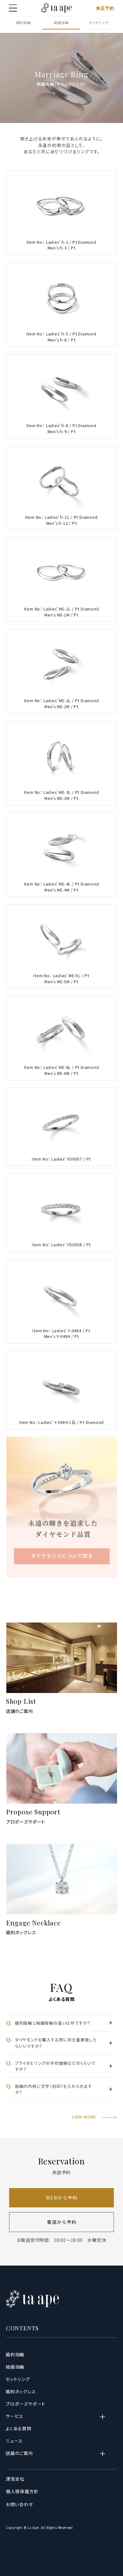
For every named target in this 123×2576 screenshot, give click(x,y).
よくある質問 (19, 2428)
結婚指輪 (61, 22)
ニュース (14, 2441)
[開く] (107, 2417)
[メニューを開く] (13, 8)
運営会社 (15, 2479)
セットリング (99, 22)
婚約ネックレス (21, 1932)
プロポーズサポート (26, 1822)
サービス (15, 2416)
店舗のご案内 (20, 1711)
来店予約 (105, 8)
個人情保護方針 (23, 2491)
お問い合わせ (20, 2504)
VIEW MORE (84, 2117)
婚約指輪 (23, 22)
